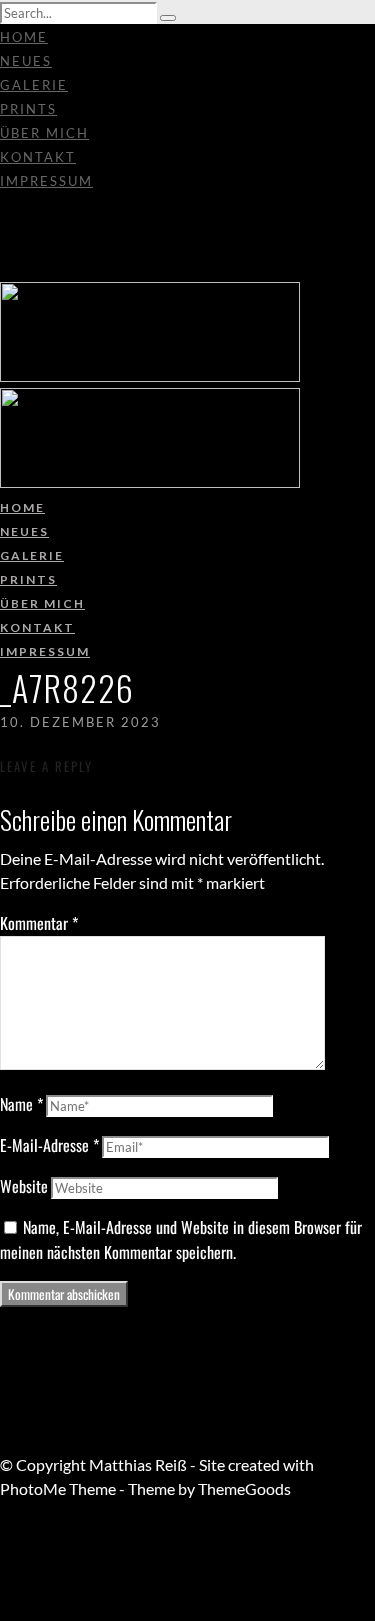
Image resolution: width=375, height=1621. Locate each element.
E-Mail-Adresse (49, 1145)
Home (24, 37)
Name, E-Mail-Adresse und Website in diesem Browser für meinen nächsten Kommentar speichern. (181, 1239)
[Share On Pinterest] (3, 1584)
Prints (28, 109)
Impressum (46, 181)
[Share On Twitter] (3, 1560)
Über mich (44, 133)
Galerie (34, 85)
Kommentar (39, 923)
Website (24, 1186)
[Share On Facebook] (3, 1536)
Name (21, 1104)
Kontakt (38, 157)
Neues (26, 61)
